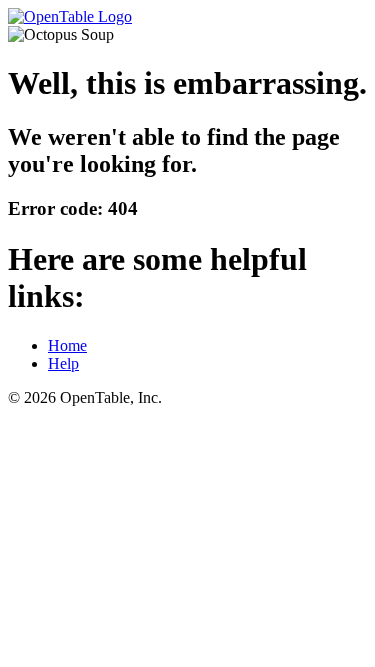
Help (63, 363)
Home (67, 345)
